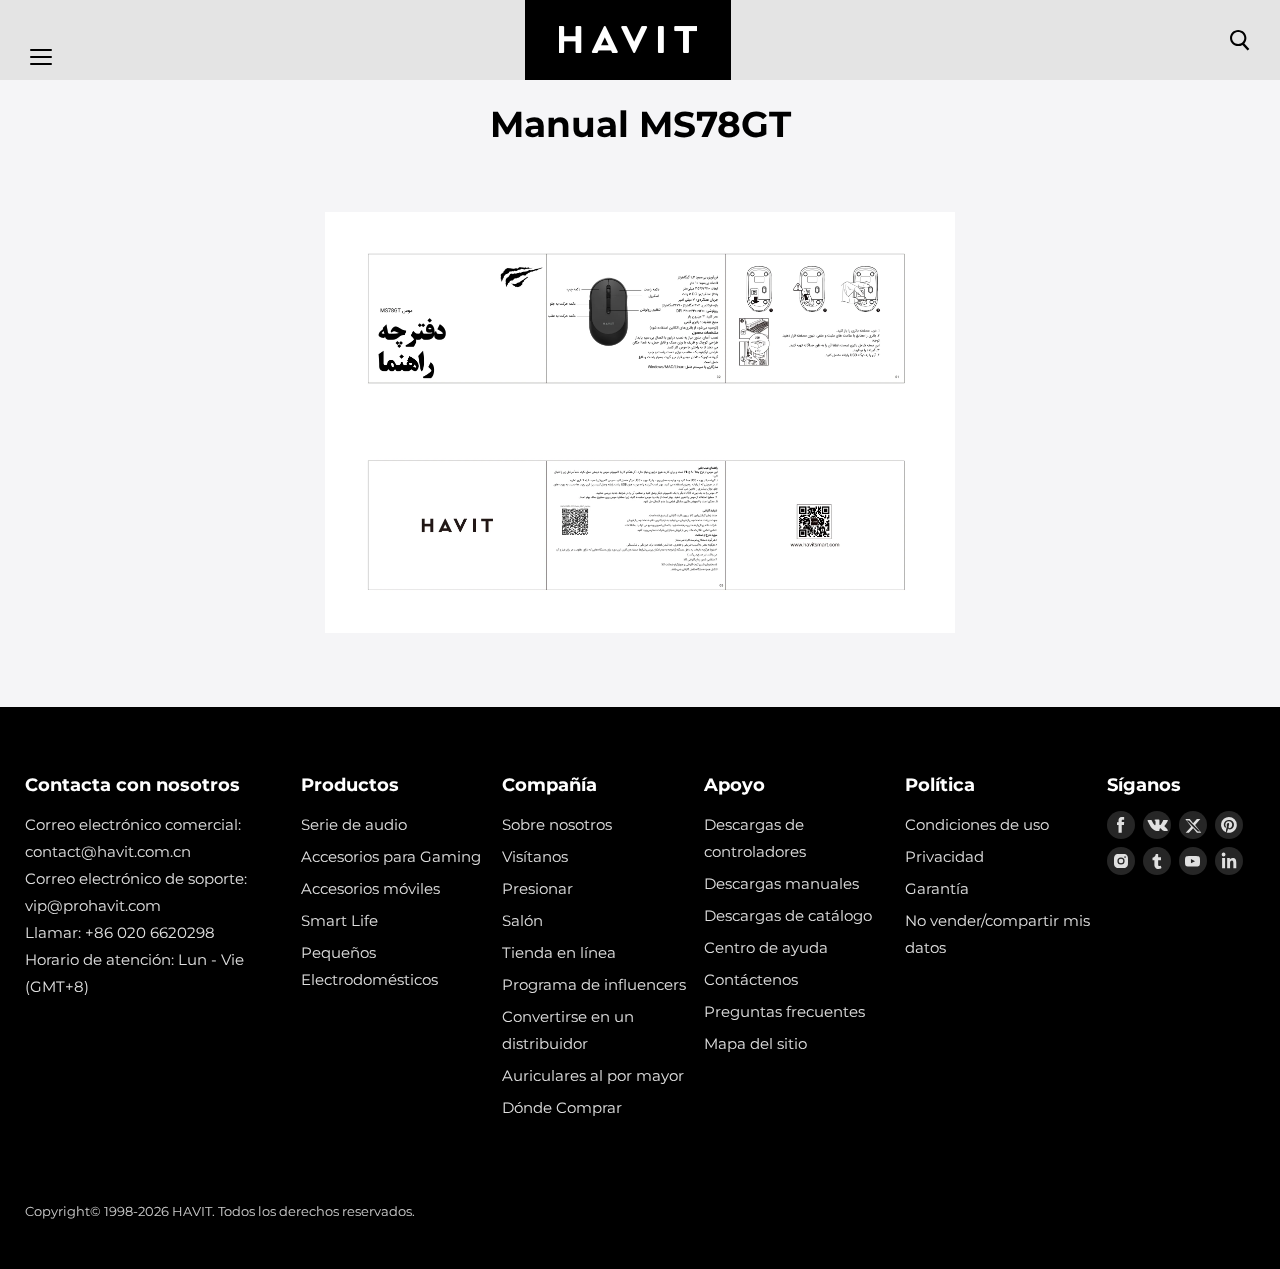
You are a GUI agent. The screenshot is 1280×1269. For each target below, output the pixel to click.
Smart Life (339, 920)
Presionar (537, 888)
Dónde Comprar (562, 1107)
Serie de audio (354, 824)
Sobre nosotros (557, 824)
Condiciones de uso (977, 824)
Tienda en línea (559, 952)
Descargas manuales (781, 883)
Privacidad (944, 856)
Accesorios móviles (370, 888)
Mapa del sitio (755, 1043)
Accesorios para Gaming (391, 856)
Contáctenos (751, 979)
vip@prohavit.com (93, 905)
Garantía (937, 888)
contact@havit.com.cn (108, 851)
